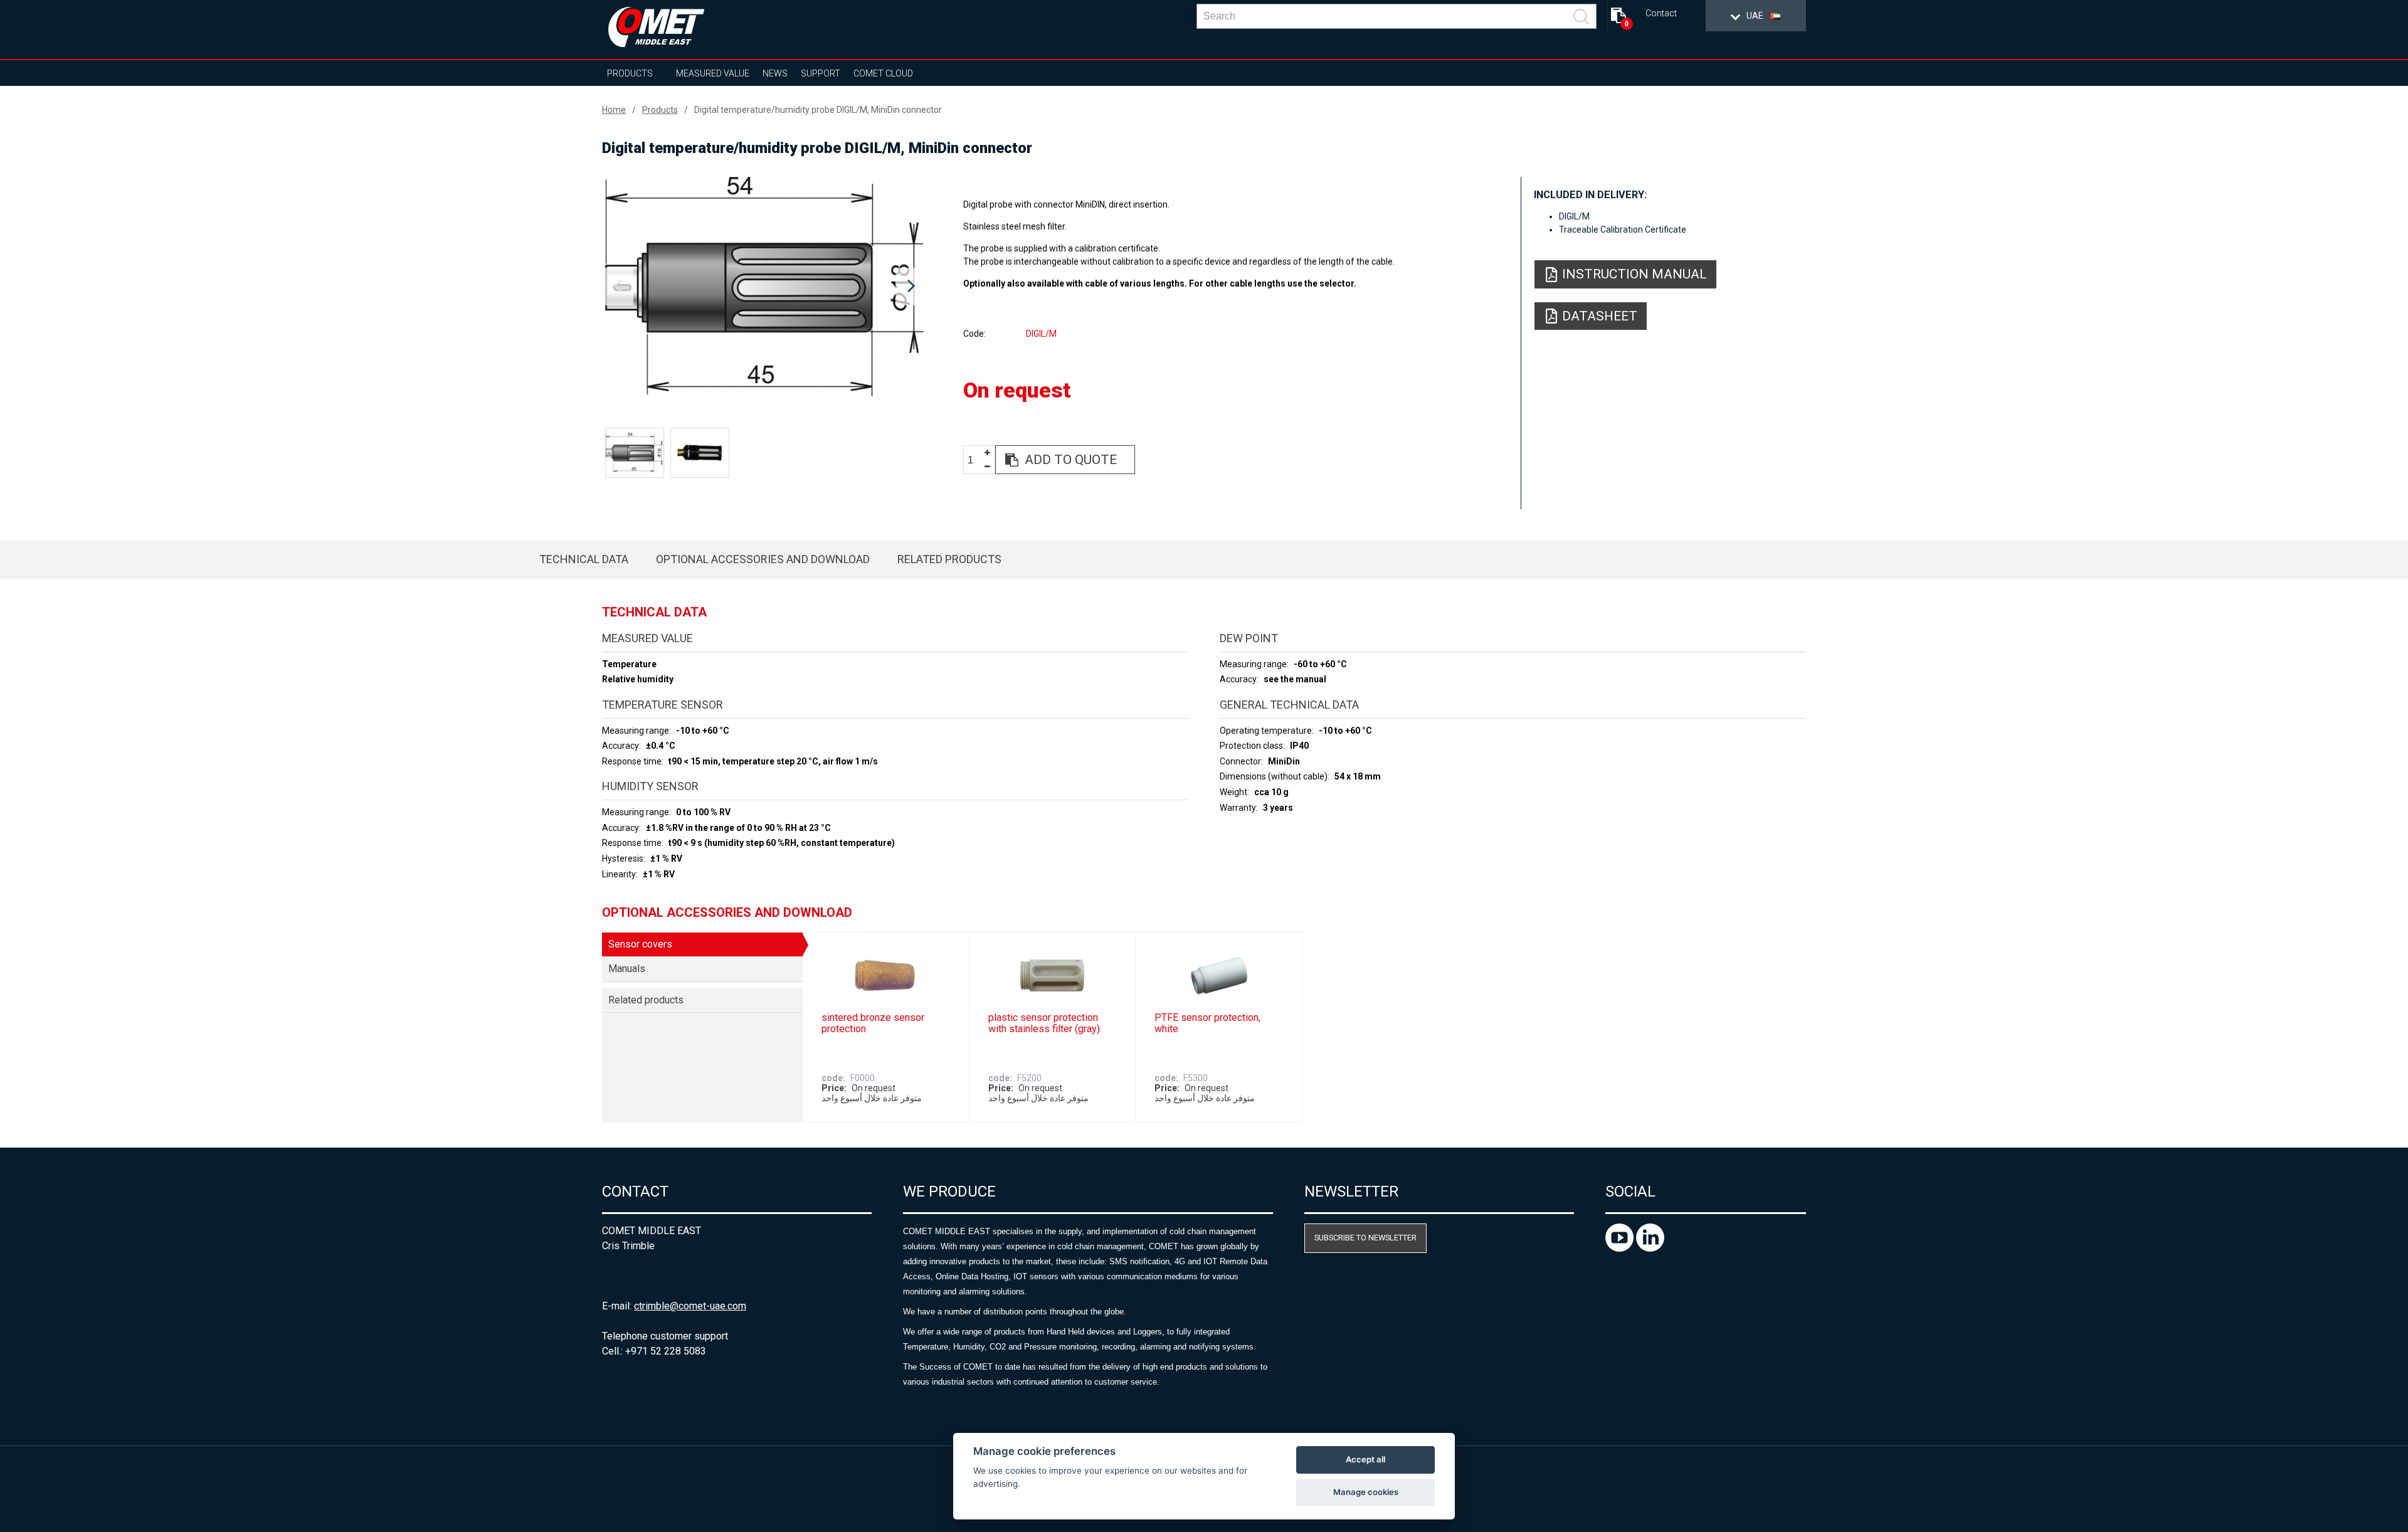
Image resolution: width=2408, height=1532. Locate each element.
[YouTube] (1621, 1248)
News (775, 73)
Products (630, 73)
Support (821, 73)
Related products (949, 559)
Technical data (584, 559)
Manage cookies (1366, 1492)
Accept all (1365, 1459)
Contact (1661, 13)
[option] (764, 287)
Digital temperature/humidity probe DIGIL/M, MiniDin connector (818, 110)
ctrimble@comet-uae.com (690, 1306)
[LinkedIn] (1650, 1248)
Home (614, 110)
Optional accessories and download (763, 559)
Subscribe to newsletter (1365, 1238)
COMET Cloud (883, 73)
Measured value (713, 73)
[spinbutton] (975, 460)
